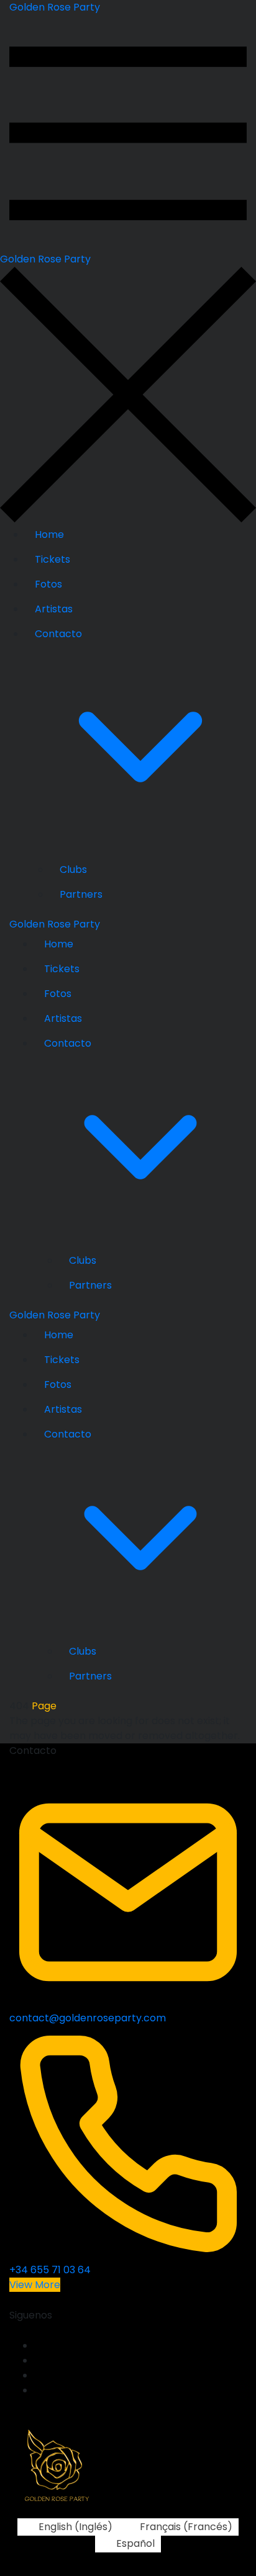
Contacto (58, 634)
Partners (81, 894)
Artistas (54, 609)
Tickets (53, 559)
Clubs (73, 870)
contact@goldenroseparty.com (88, 2018)
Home (49, 534)
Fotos (48, 584)
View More (35, 2285)
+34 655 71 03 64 (50, 2270)
